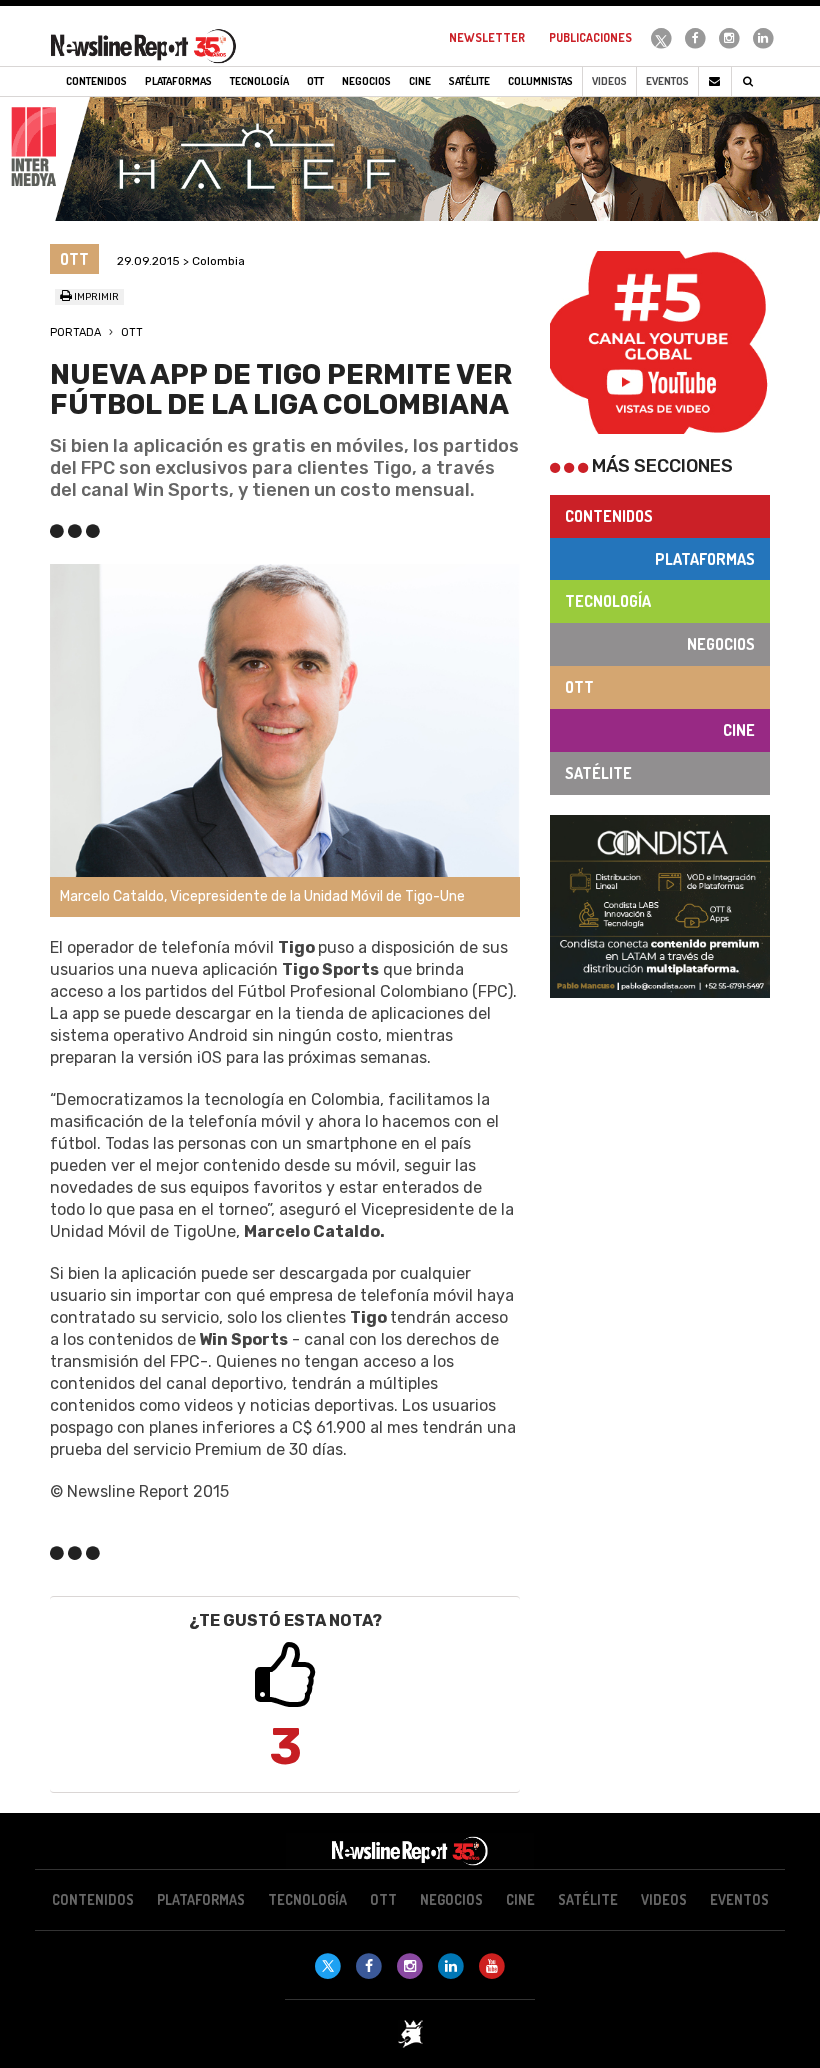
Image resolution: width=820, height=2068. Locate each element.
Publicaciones (590, 37)
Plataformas (705, 559)
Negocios (721, 644)
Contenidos (609, 516)
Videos (609, 81)
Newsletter (487, 37)
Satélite (598, 773)
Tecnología (608, 601)
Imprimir (95, 297)
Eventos (667, 81)
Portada (75, 332)
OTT (132, 332)
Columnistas (540, 81)
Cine (739, 730)
